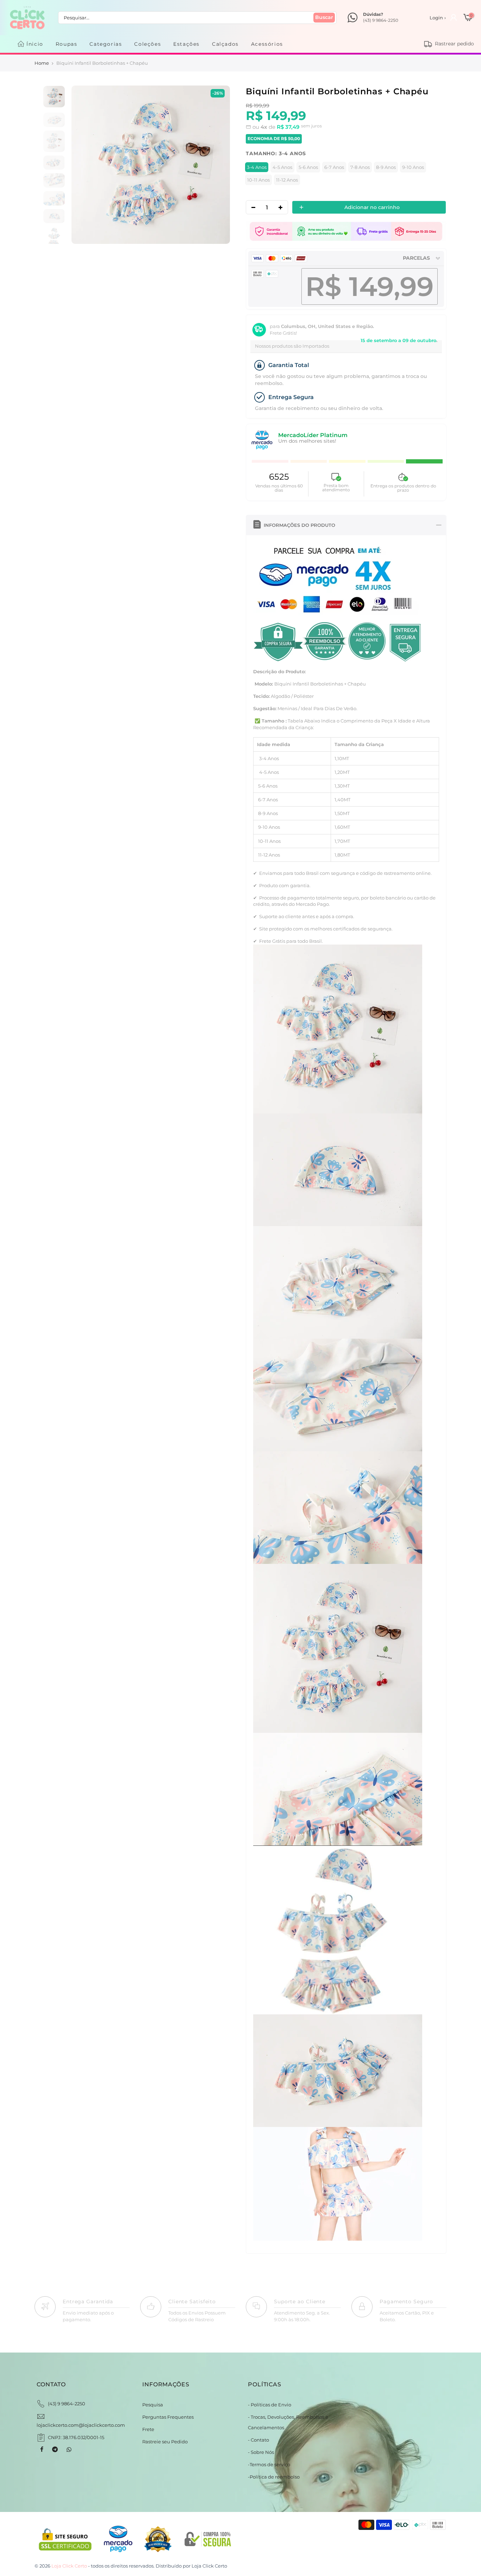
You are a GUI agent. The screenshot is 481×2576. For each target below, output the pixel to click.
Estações (186, 44)
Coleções (148, 44)
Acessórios (267, 44)
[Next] (217, 165)
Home (42, 63)
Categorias (106, 44)
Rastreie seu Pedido (165, 2442)
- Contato (258, 2440)
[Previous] (84, 165)
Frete (148, 2429)
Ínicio (35, 44)
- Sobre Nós (261, 2452)
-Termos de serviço (269, 2464)
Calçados (225, 44)
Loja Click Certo (209, 2566)
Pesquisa (153, 2405)
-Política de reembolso (274, 2477)
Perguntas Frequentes (168, 2417)
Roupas (67, 44)
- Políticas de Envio (270, 2405)
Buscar (324, 17)
